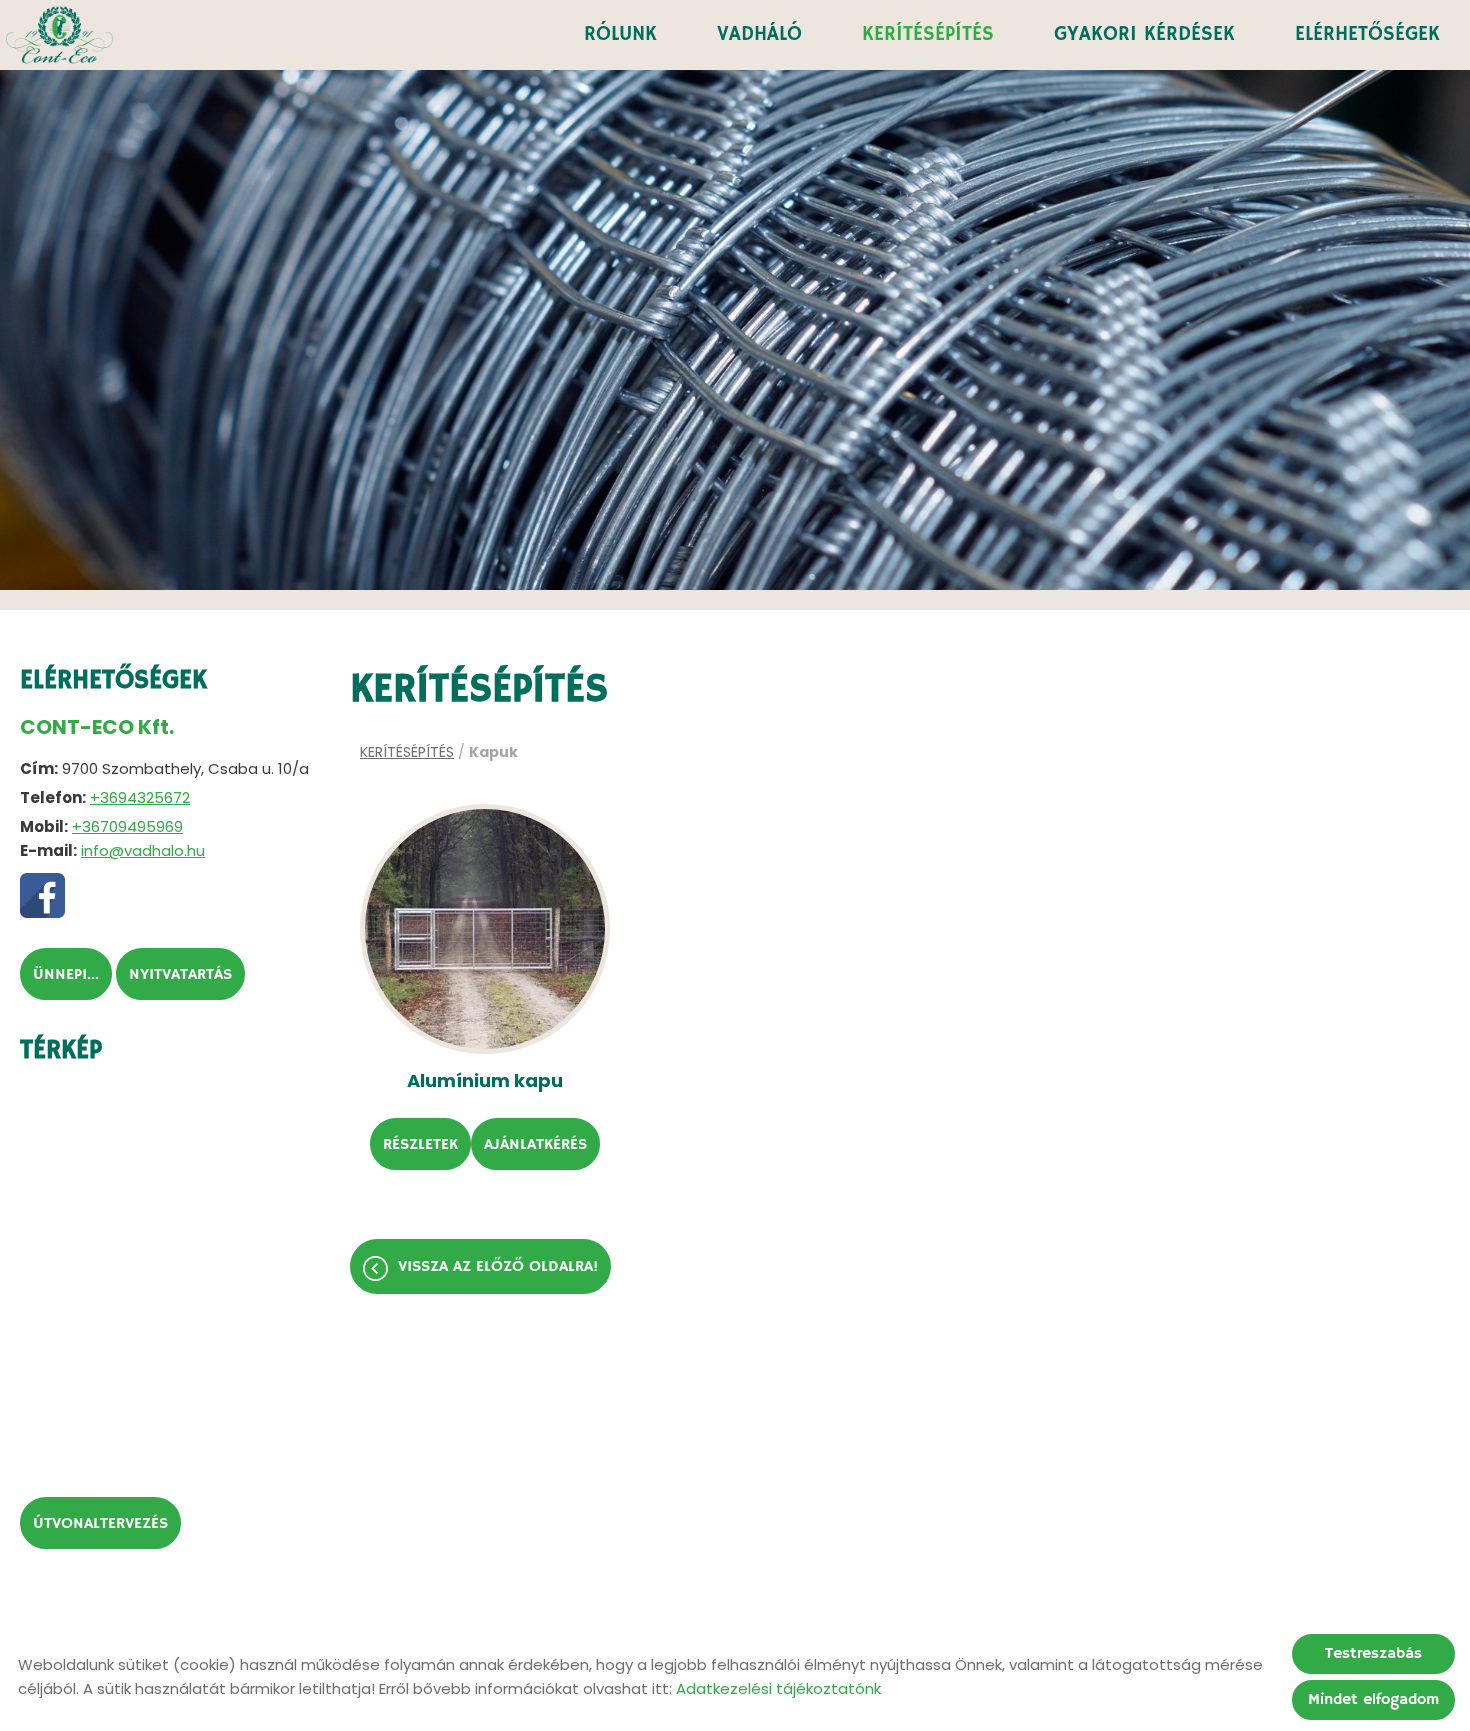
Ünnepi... (66, 975)
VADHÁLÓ (759, 34)
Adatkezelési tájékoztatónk (778, 1688)
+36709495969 (127, 826)
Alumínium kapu (485, 1081)
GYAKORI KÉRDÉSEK (1144, 34)
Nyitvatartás (180, 975)
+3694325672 (140, 797)
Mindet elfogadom (1373, 1700)
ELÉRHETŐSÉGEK (1367, 34)
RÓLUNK (620, 34)
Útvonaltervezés (100, 1524)
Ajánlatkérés (535, 1145)
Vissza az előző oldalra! (498, 1267)
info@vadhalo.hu (143, 850)
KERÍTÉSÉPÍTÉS (928, 34)
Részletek (420, 1145)
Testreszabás (1373, 1654)
